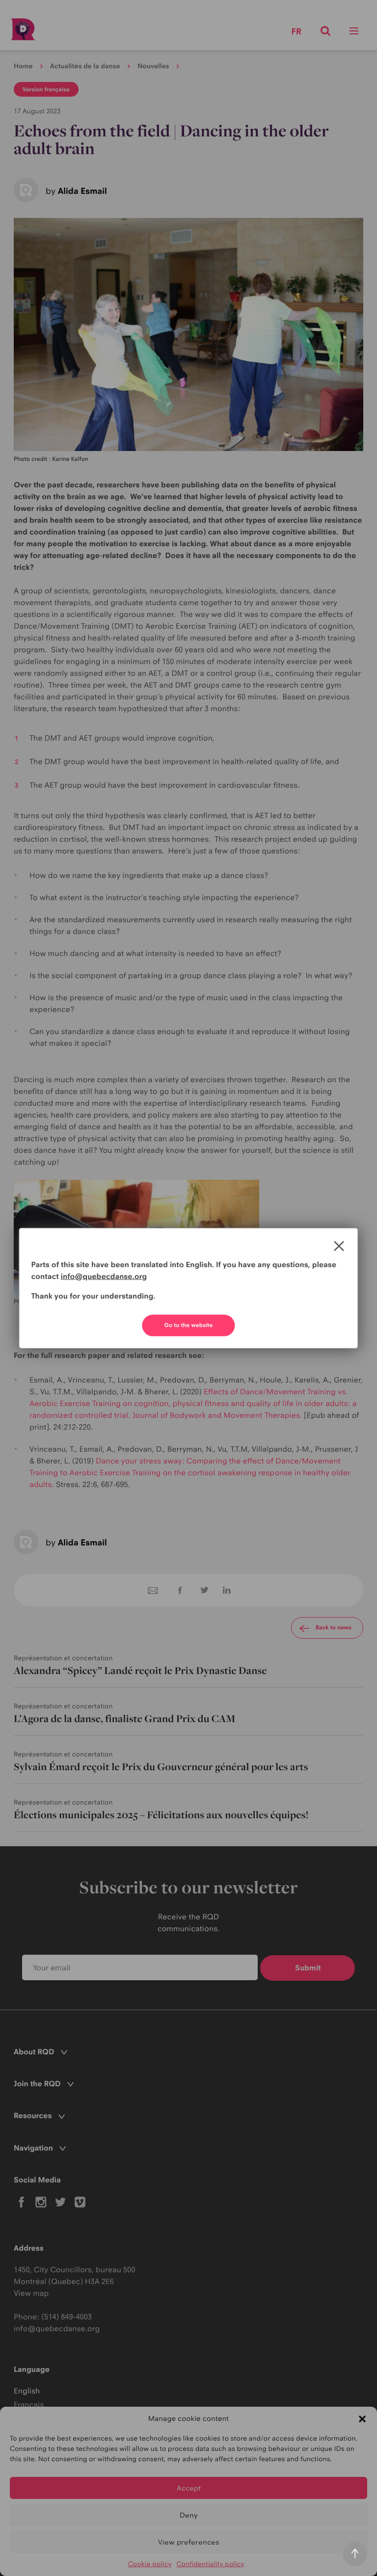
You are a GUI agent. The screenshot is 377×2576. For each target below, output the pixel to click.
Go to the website (189, 1325)
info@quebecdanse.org (104, 1276)
